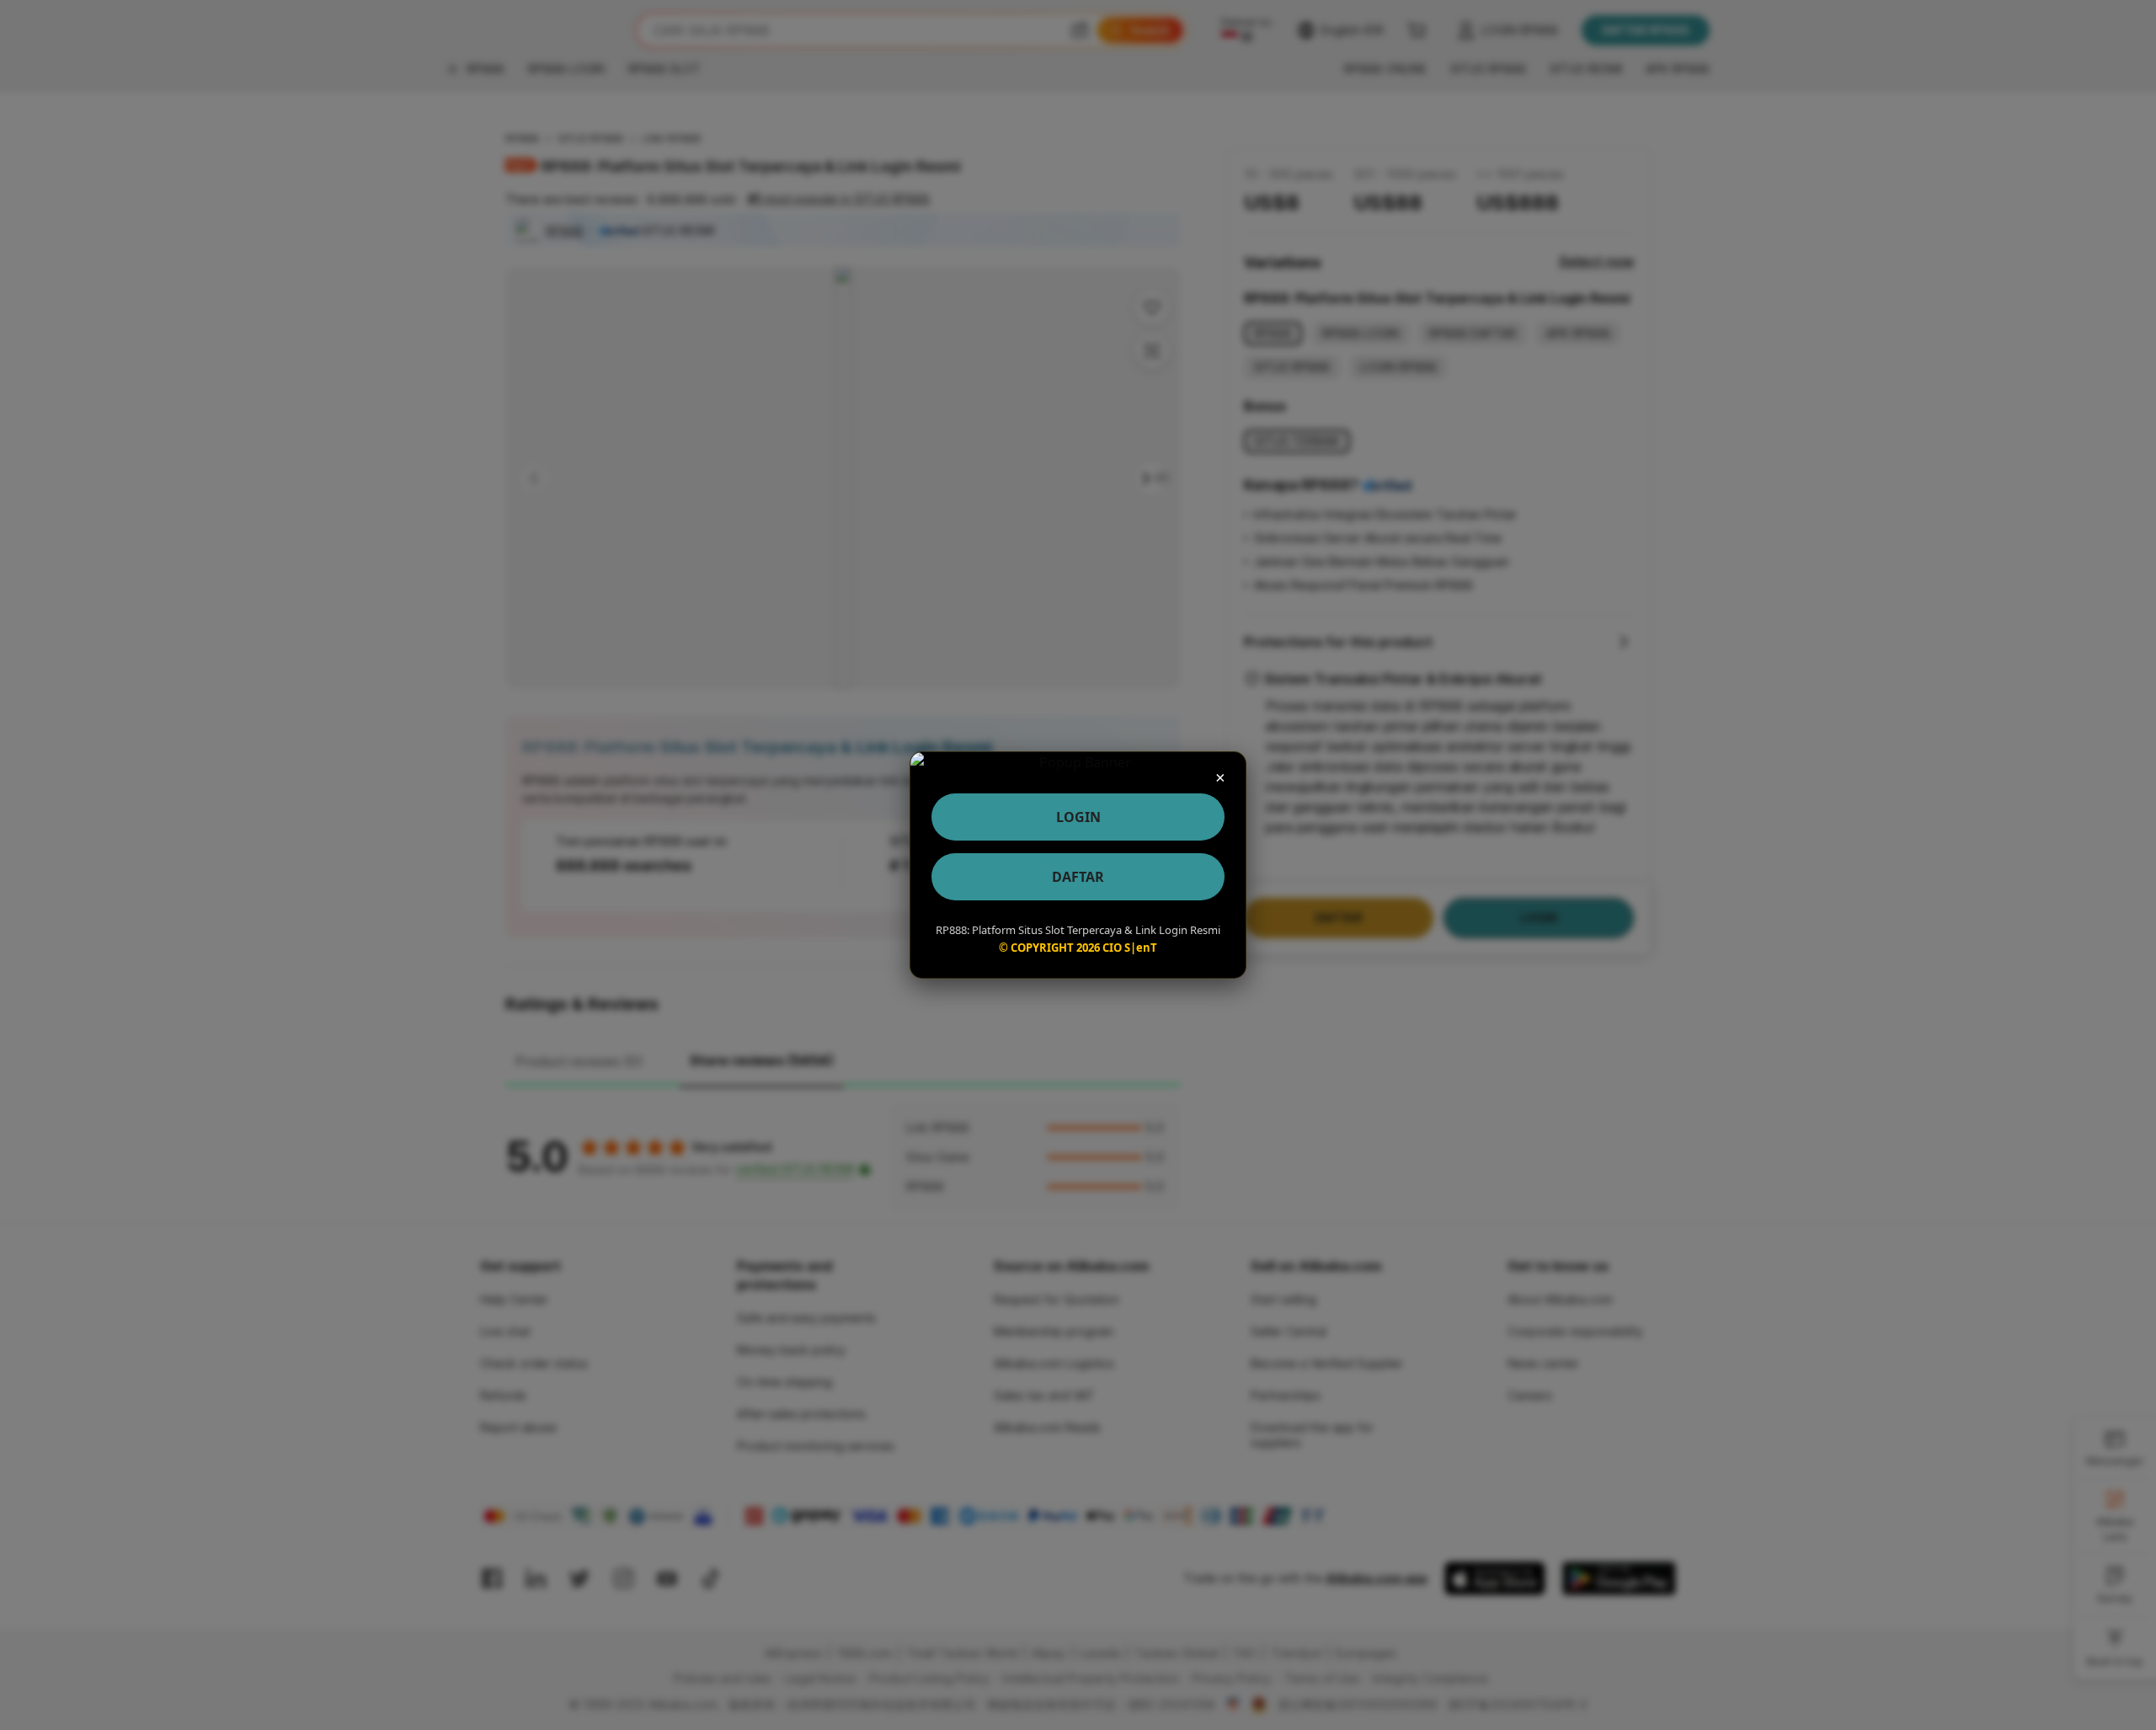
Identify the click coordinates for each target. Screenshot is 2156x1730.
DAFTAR (1078, 877)
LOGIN (1078, 817)
